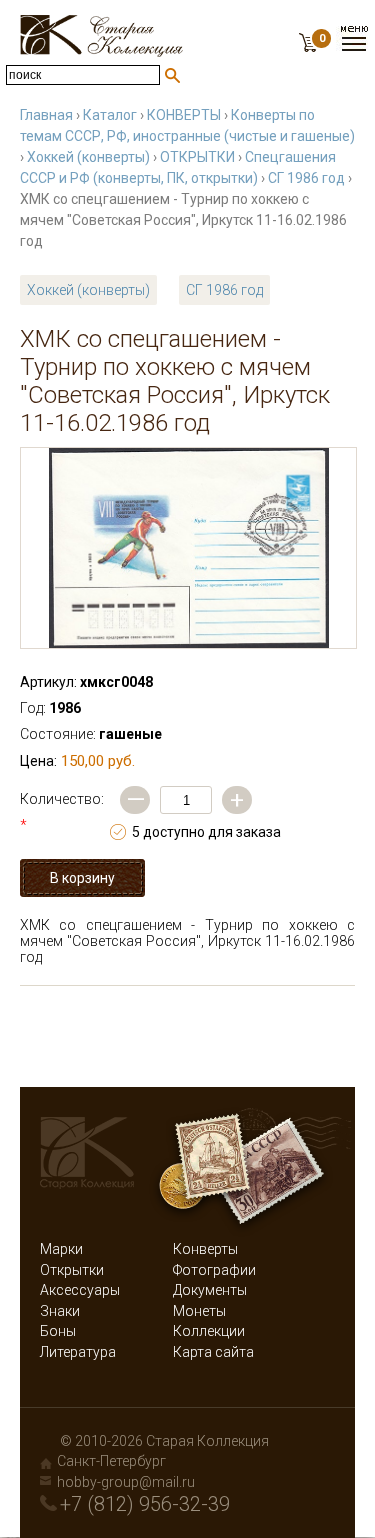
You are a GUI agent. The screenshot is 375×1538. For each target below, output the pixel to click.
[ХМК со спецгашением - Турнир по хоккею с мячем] (188, 548)
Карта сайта (213, 1352)
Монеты (199, 1311)
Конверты (205, 1249)
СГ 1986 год (306, 178)
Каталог (110, 115)
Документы (210, 1290)
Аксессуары (80, 1290)
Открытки (72, 1270)
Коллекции (209, 1331)
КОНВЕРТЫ (184, 115)
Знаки (60, 1311)
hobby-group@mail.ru (126, 1482)
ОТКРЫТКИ (197, 157)
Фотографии (214, 1270)
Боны (58, 1331)
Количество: (62, 812)
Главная (46, 115)
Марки (61, 1249)
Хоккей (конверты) (88, 157)
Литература (78, 1352)
